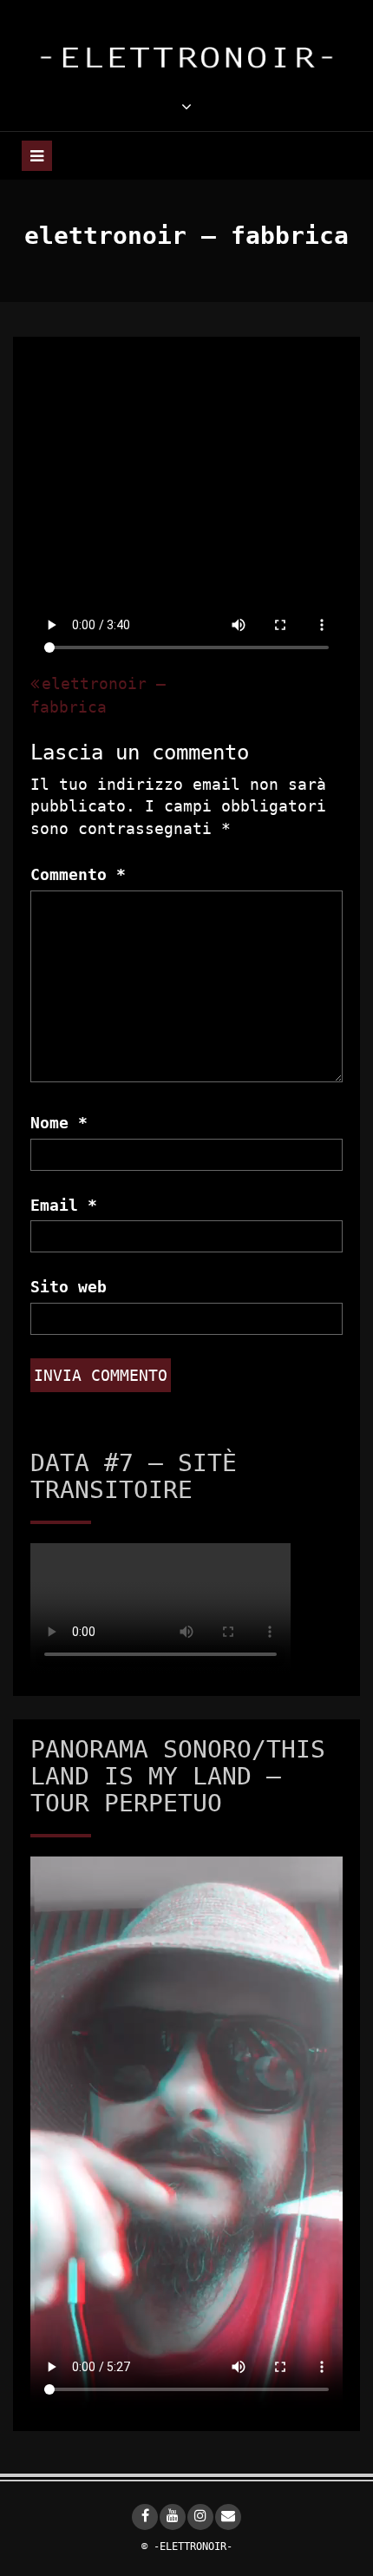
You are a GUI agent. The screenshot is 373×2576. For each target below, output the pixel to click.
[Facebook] (145, 2517)
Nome (59, 1123)
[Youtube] (173, 2517)
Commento (78, 874)
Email (64, 1205)
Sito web (69, 1287)
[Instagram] (200, 2517)
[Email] (228, 2517)
